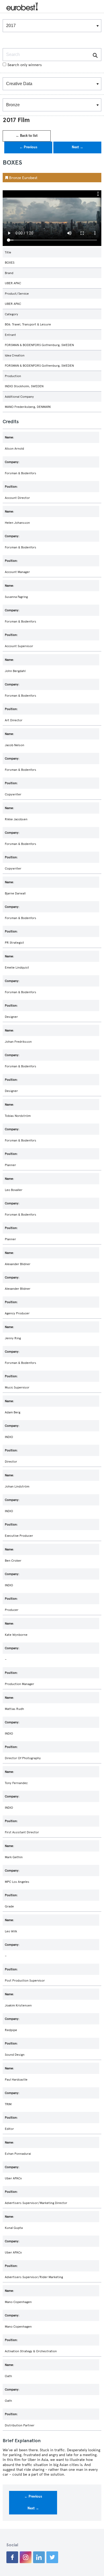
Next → (77, 147)
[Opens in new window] (12, 2557)
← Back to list (27, 136)
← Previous (28, 147)
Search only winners (25, 65)
